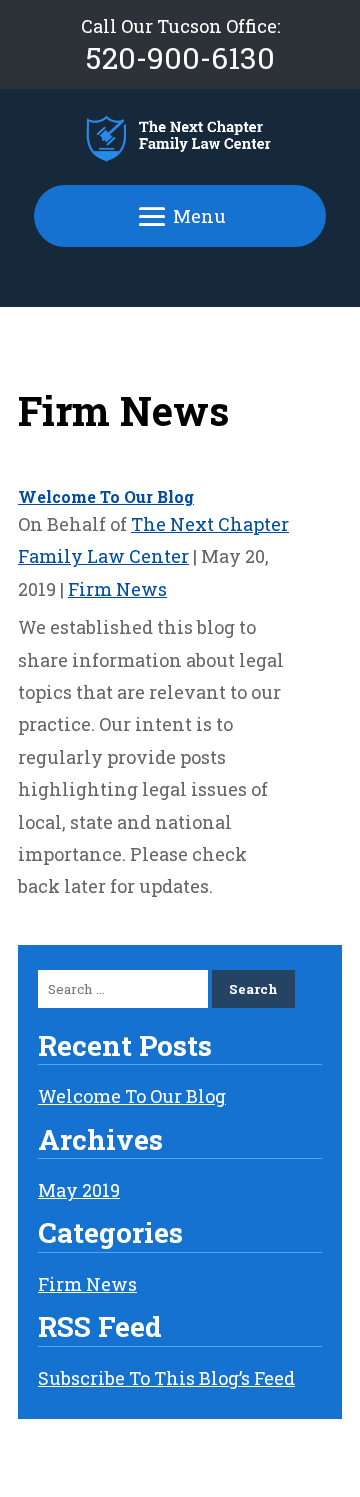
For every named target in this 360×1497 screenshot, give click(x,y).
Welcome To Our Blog (106, 496)
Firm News (117, 589)
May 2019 (79, 1190)
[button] (180, 217)
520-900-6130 (180, 57)
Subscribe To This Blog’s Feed (166, 1378)
